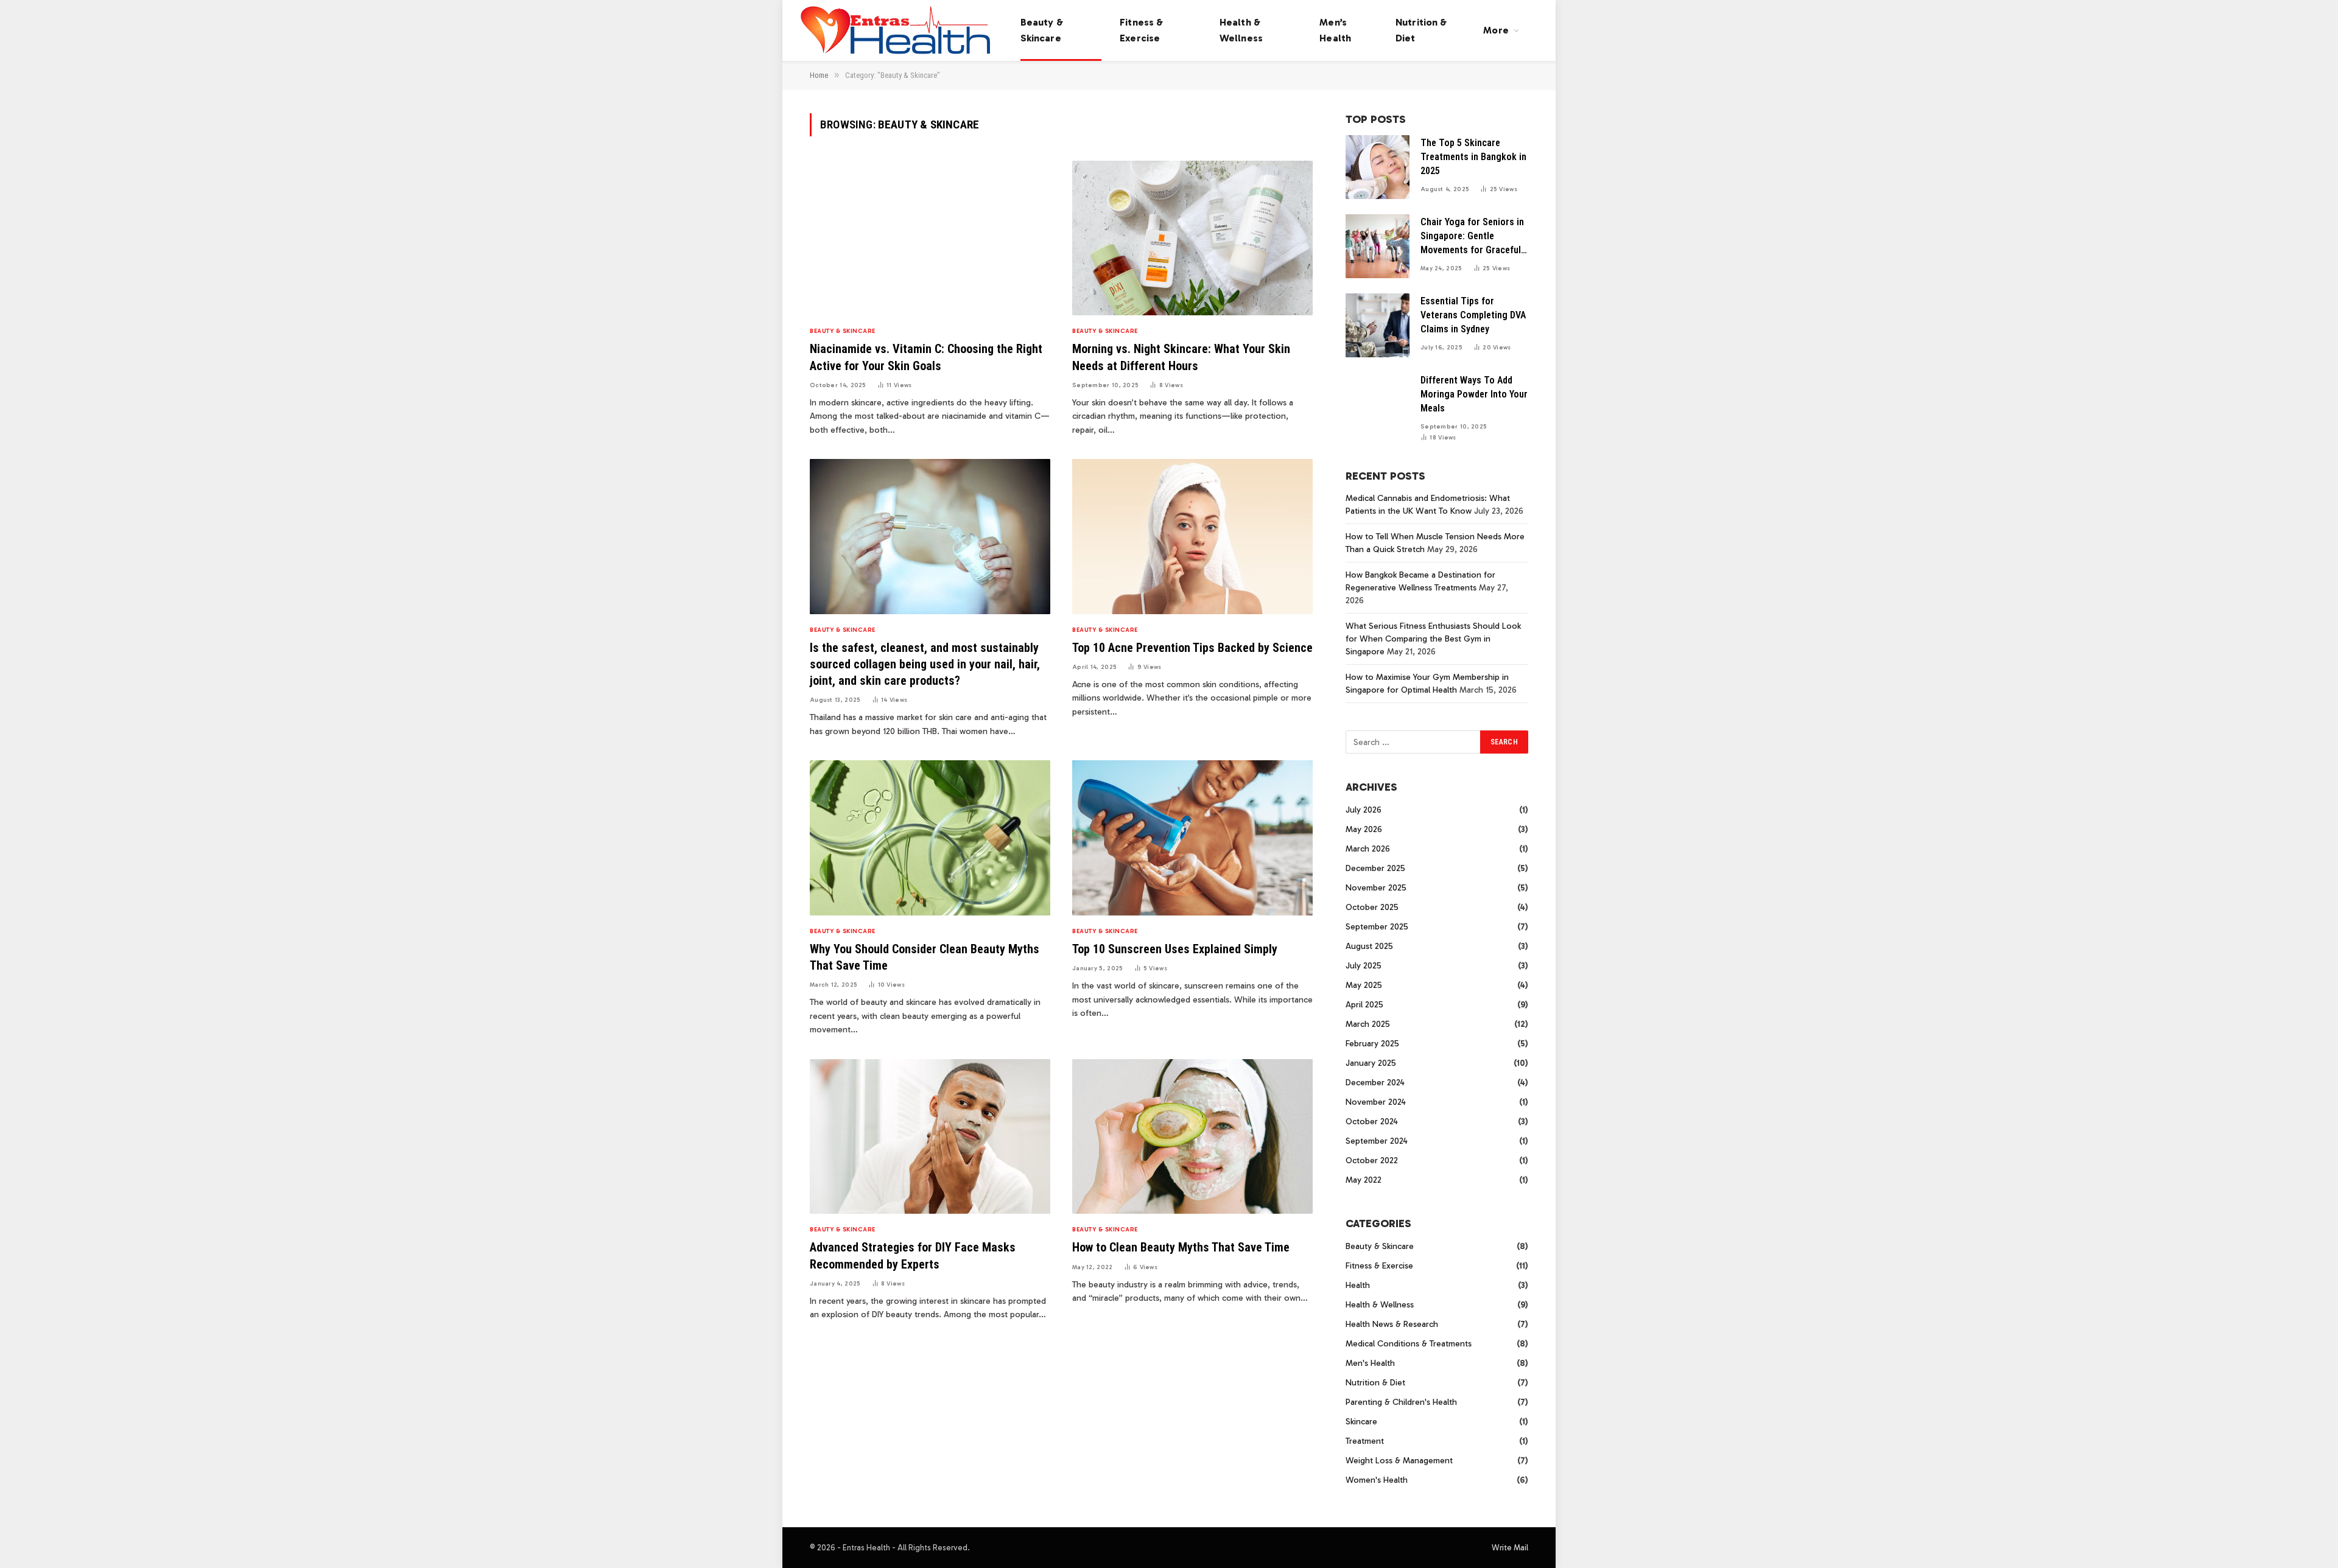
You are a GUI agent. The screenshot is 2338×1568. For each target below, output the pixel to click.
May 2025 (1364, 985)
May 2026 (1364, 829)
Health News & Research (1392, 1324)
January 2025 (1371, 1063)
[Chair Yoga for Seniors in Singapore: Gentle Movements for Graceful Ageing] (1378, 246)
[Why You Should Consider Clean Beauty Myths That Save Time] (930, 838)
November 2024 (1376, 1102)
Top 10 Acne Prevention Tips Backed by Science (1192, 648)
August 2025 (1369, 946)
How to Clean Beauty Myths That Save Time (1181, 1247)
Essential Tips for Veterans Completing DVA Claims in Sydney (1473, 315)
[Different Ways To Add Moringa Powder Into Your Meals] (1378, 404)
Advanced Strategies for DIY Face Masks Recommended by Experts (913, 1255)
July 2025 (1364, 966)
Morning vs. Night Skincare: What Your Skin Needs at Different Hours (1181, 357)
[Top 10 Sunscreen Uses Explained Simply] (1192, 838)
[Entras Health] (895, 30)
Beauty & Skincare (1042, 30)
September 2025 (1377, 927)
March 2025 (1368, 1024)
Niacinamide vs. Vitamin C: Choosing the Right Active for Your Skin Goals (926, 357)
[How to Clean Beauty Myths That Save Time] (1192, 1137)
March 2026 (1368, 849)
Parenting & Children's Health (1401, 1402)
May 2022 (1364, 1180)
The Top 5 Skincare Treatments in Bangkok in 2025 (1473, 157)
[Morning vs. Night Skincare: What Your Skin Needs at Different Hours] (1192, 238)
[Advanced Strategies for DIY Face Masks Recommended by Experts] (930, 1137)
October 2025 (1372, 907)
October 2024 (1372, 1122)
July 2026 (1364, 810)
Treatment (1365, 1441)
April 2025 (1364, 1005)
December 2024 (1375, 1083)
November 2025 (1376, 888)
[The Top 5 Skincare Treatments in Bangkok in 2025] (1378, 167)
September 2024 (1377, 1141)
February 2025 (1372, 1044)
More (1496, 30)
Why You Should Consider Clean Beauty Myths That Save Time (925, 957)
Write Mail (1510, 1548)
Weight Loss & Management (1399, 1461)
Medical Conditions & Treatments (1409, 1344)
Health (1358, 1285)
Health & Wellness (1241, 30)
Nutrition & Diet (1421, 30)
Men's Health (1370, 1363)
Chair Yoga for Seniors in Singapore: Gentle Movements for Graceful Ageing (1472, 237)
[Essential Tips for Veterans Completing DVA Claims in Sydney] (1378, 325)
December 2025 (1375, 868)
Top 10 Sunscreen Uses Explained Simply (1175, 949)
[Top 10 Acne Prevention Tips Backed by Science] (1192, 537)
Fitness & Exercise (1141, 30)
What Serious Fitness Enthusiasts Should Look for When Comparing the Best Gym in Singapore (1433, 639)
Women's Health (1377, 1480)
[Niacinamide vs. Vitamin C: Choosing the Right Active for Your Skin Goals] (930, 238)
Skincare (1361, 1422)
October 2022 (1372, 1160)
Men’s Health (1335, 30)
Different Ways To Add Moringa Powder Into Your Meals (1474, 394)
